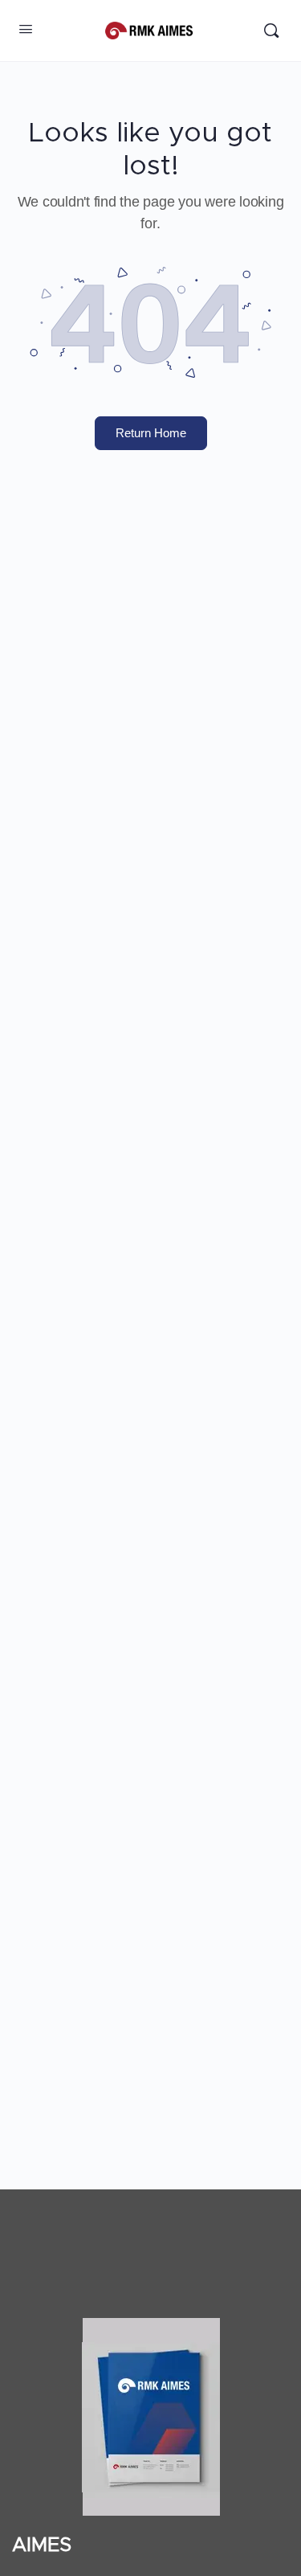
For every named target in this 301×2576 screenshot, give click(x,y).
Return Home (151, 433)
